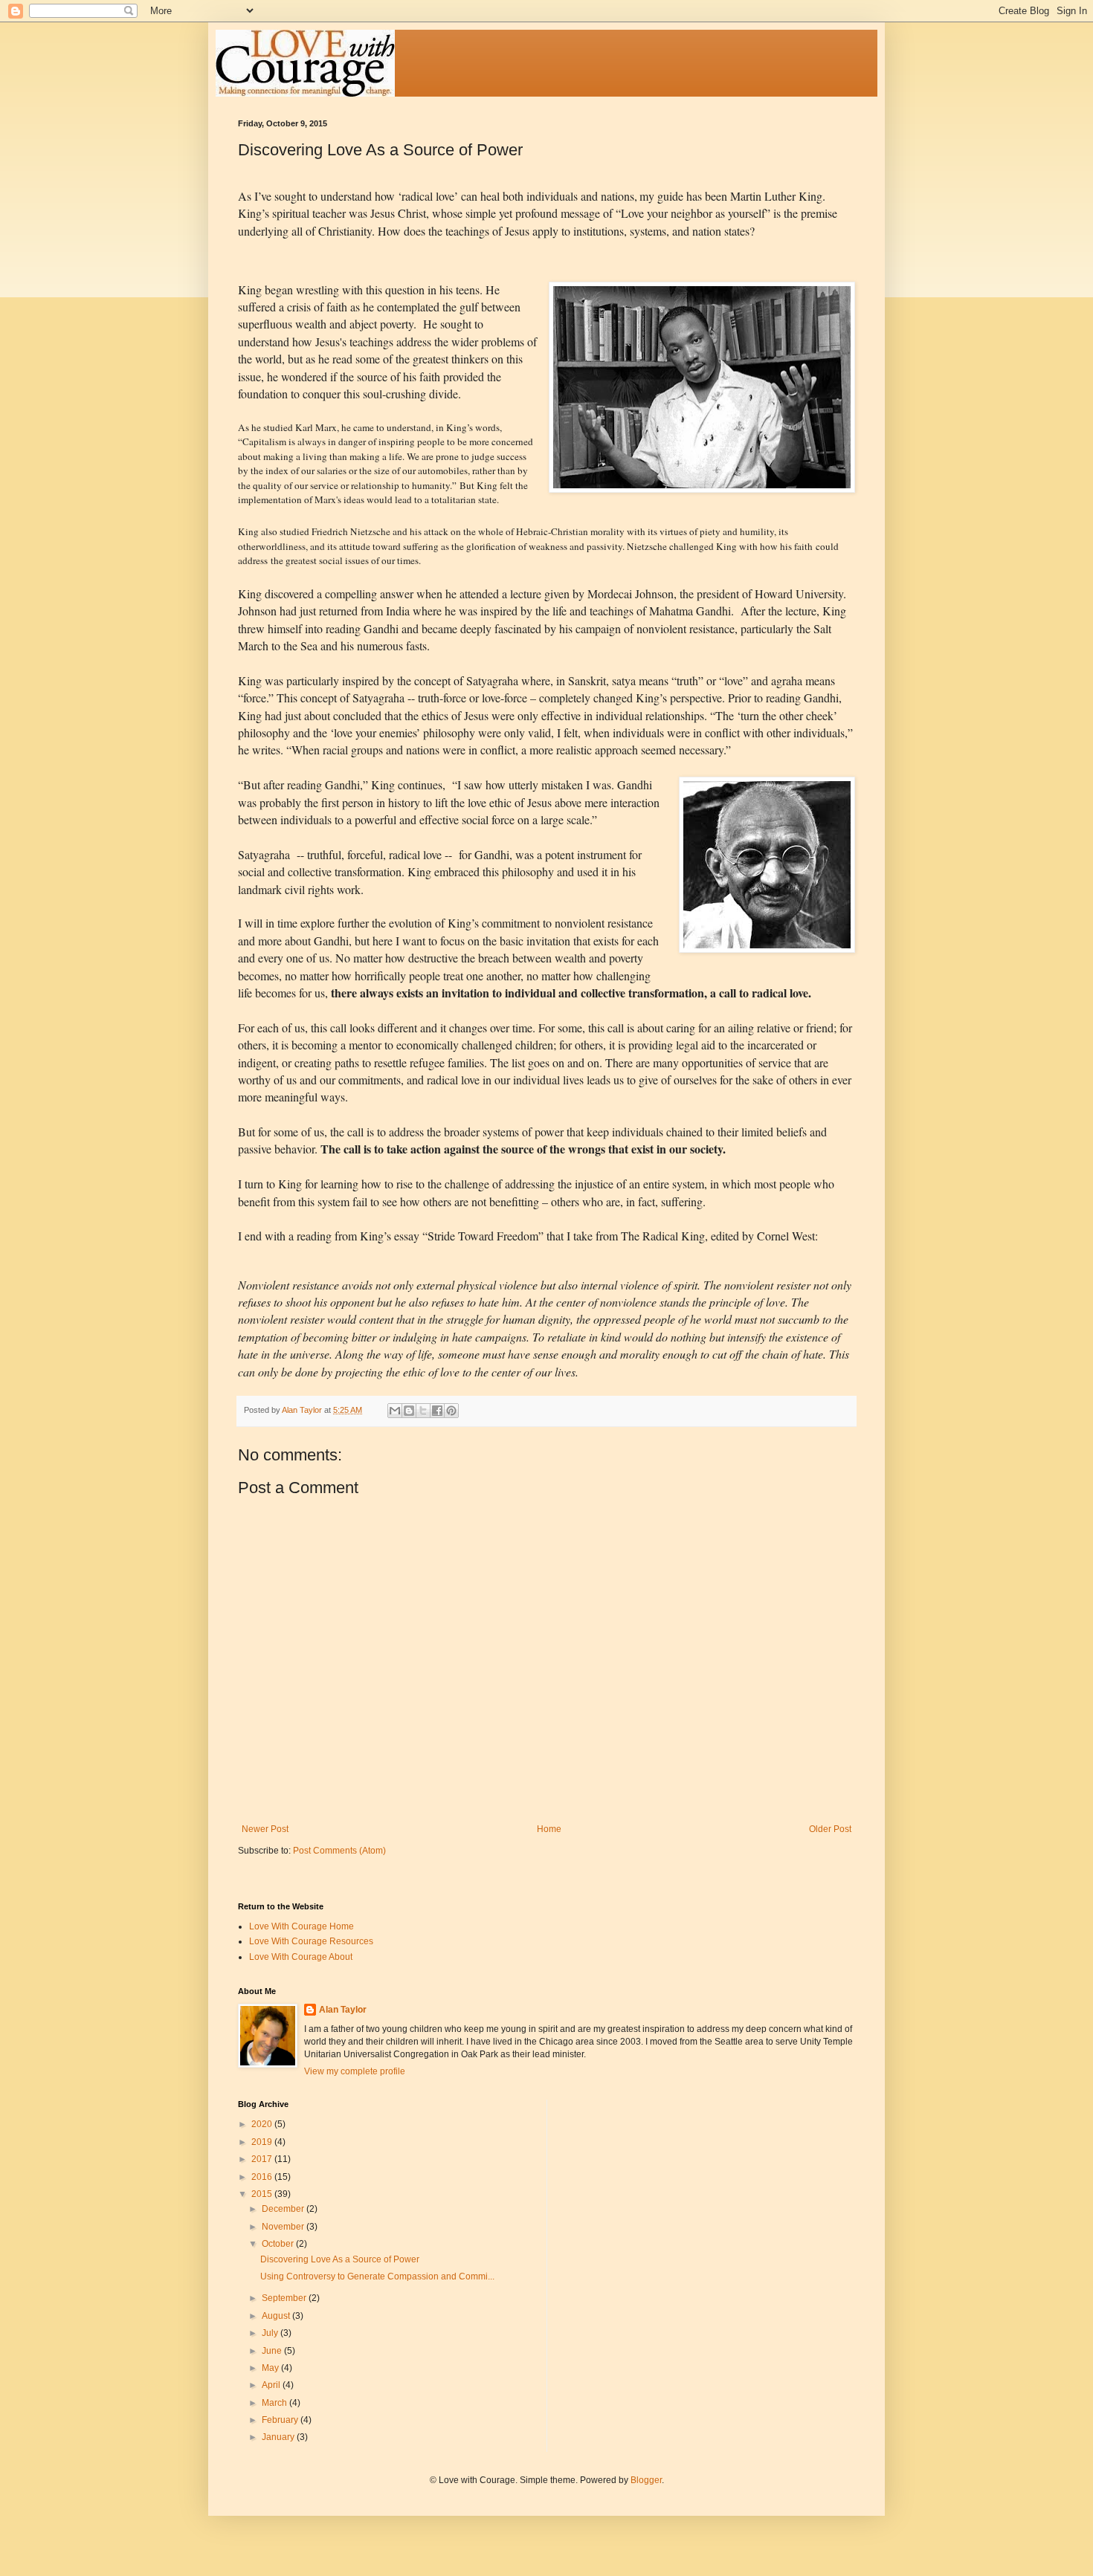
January (279, 2437)
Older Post (830, 1829)
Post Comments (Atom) (339, 1851)
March (275, 2403)
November (284, 2227)
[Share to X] (423, 1411)
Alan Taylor (343, 2010)
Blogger (646, 2480)
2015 (263, 2194)
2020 (263, 2124)
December (284, 2209)
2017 (263, 2159)
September (285, 2298)
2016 (263, 2177)
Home (549, 1829)
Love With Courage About (301, 1957)
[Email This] (395, 1411)
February (281, 2420)
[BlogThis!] (409, 1411)
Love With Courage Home (302, 1926)
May (271, 2368)
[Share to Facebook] (437, 1411)
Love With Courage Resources (311, 1941)
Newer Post (265, 1829)
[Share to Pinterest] (451, 1411)
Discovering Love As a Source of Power (340, 2259)
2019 (263, 2142)
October (279, 2244)
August (277, 2316)
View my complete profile (355, 2071)
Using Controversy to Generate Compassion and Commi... (377, 2276)
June (273, 2351)
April (272, 2385)
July (271, 2333)
